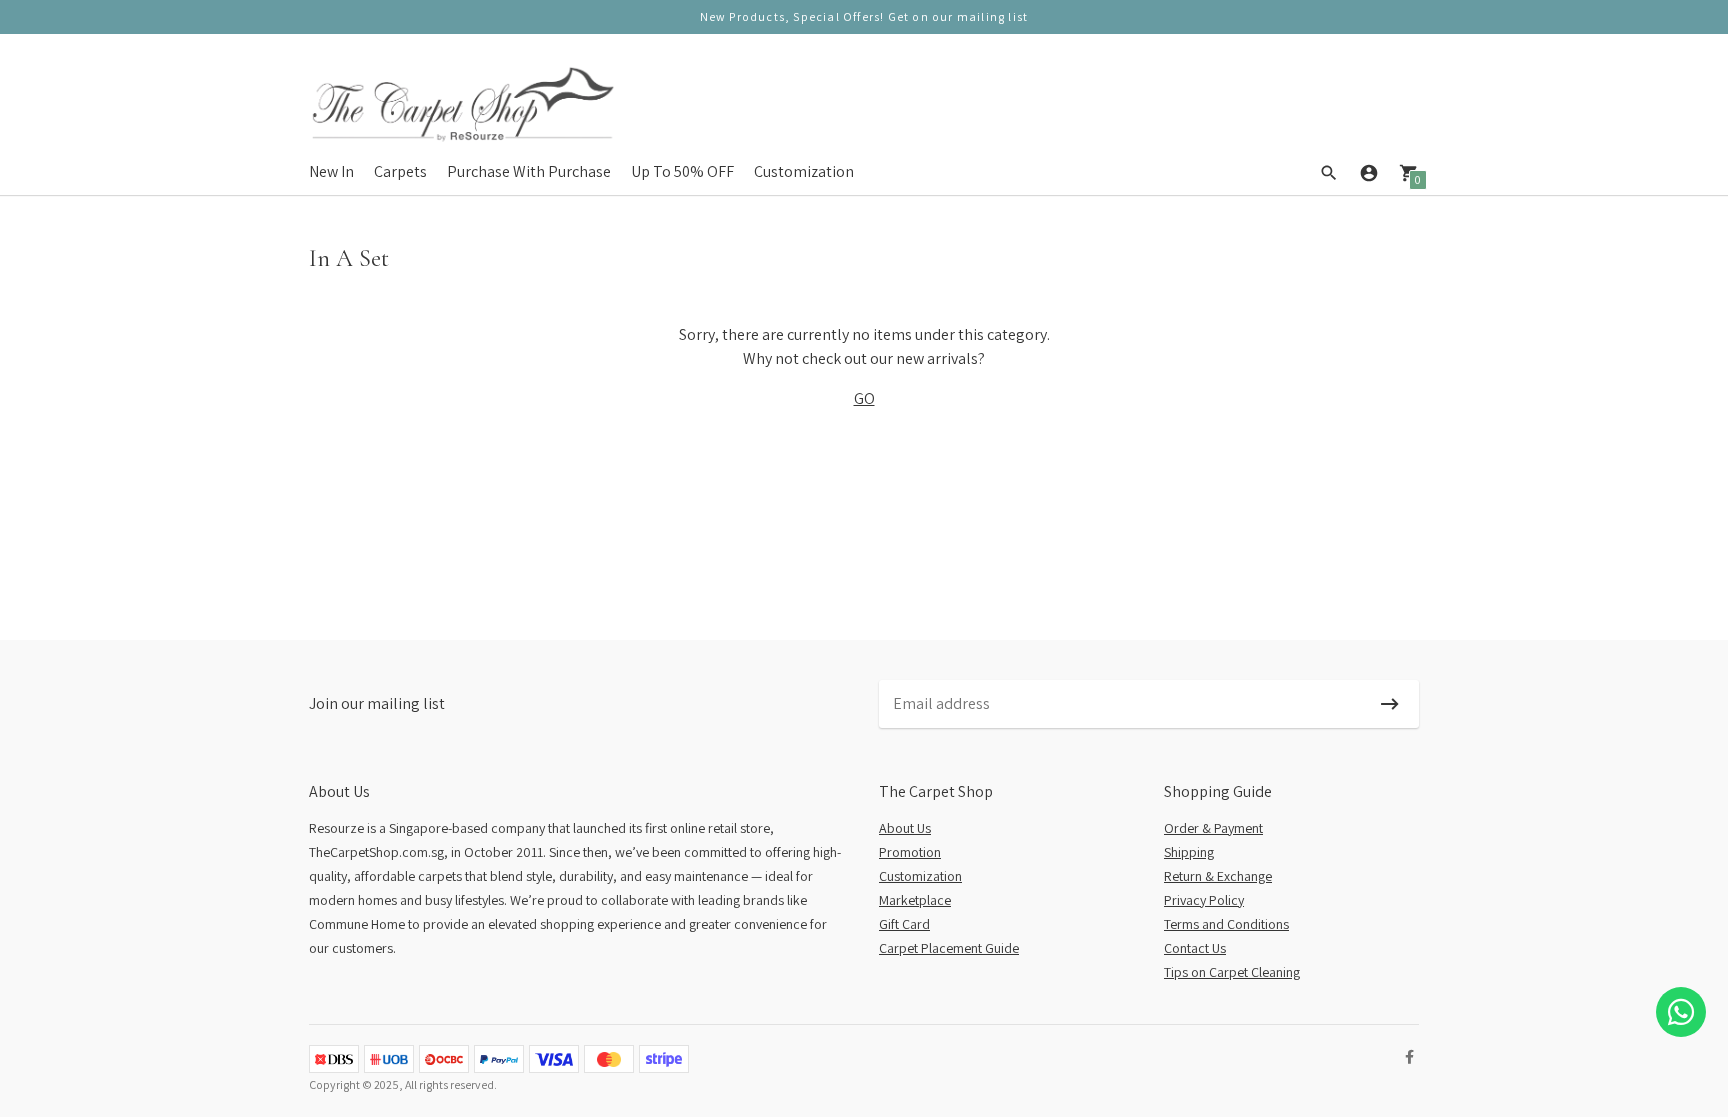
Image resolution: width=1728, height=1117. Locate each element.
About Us (905, 828)
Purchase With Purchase (529, 171)
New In (331, 171)
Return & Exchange (1218, 876)
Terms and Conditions (1226, 924)
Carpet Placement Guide (949, 948)
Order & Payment (1213, 828)
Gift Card (904, 924)
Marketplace (915, 900)
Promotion (910, 852)
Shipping (1189, 852)
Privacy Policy (1204, 900)
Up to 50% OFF (682, 171)
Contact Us (1195, 948)
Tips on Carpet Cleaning (1232, 972)
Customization (804, 171)
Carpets (400, 171)
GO (864, 398)
